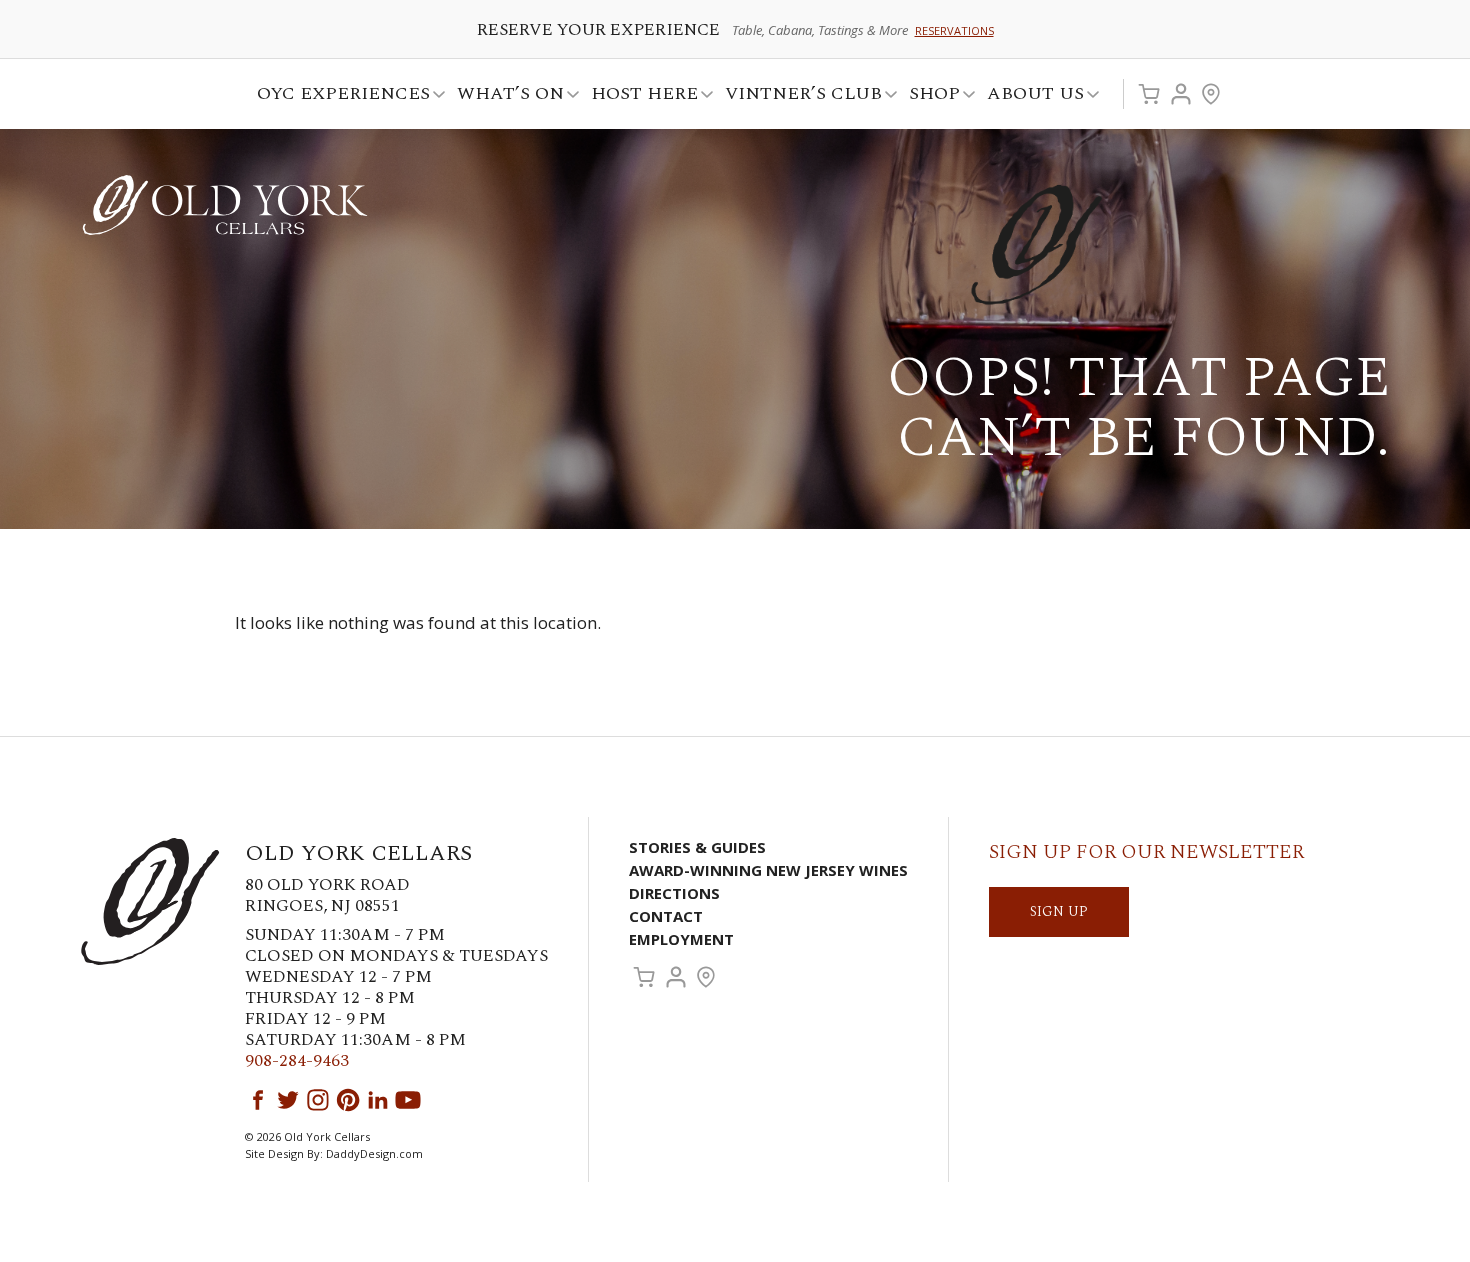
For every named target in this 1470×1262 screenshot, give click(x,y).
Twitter (288, 1100)
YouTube (408, 1100)
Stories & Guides (697, 847)
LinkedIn (378, 1100)
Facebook (258, 1100)
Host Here (638, 96)
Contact (666, 916)
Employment (681, 939)
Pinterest (348, 1100)
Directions (674, 893)
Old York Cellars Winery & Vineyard (225, 205)
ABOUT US (1029, 96)
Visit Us (1211, 94)
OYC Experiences (337, 96)
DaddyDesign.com (374, 1153)
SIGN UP (1059, 911)
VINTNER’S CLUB (797, 96)
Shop (928, 96)
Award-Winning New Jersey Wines (768, 870)
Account (1181, 94)
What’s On (504, 96)
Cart (1149, 94)
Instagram (318, 1100)
